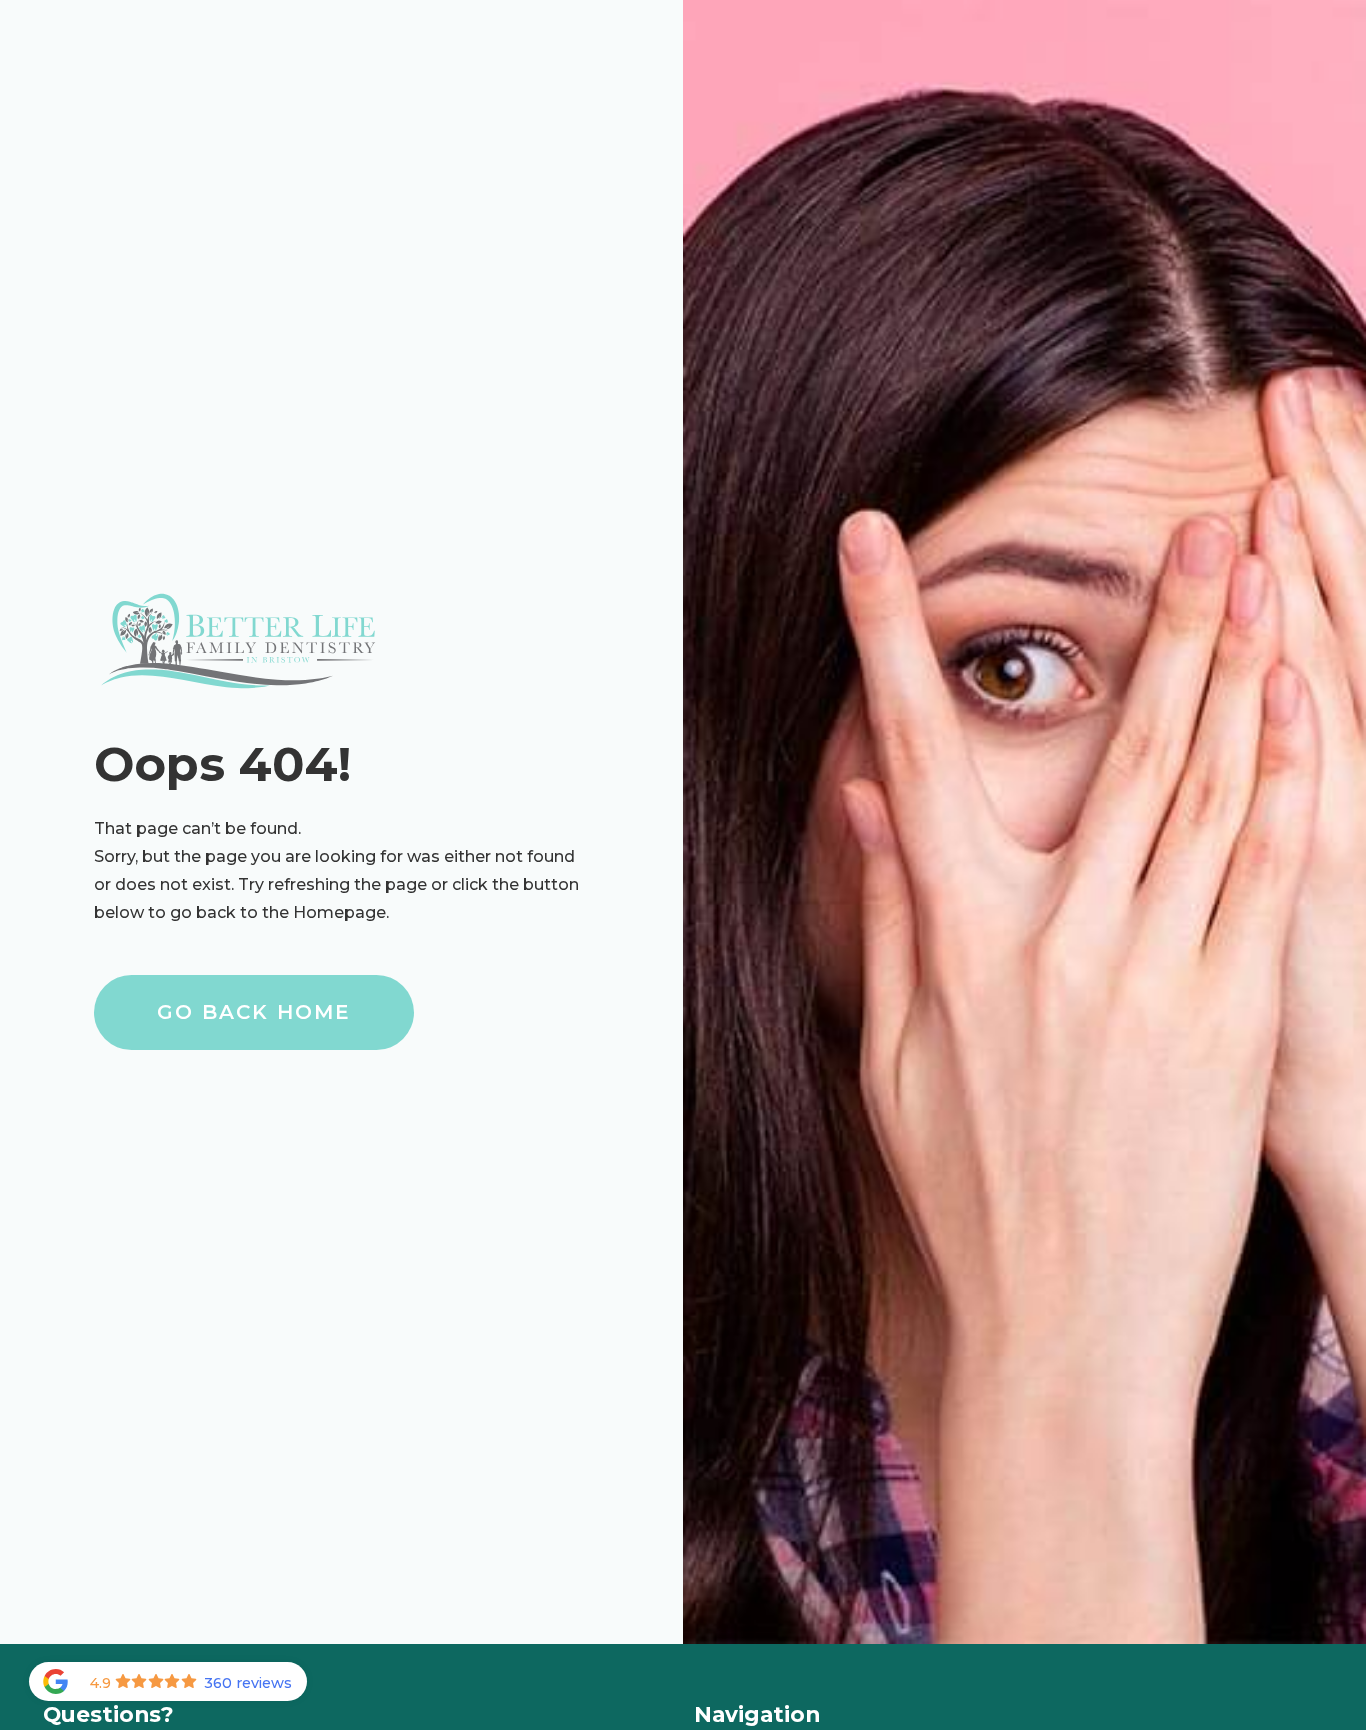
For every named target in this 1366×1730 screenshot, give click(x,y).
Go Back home (254, 1012)
